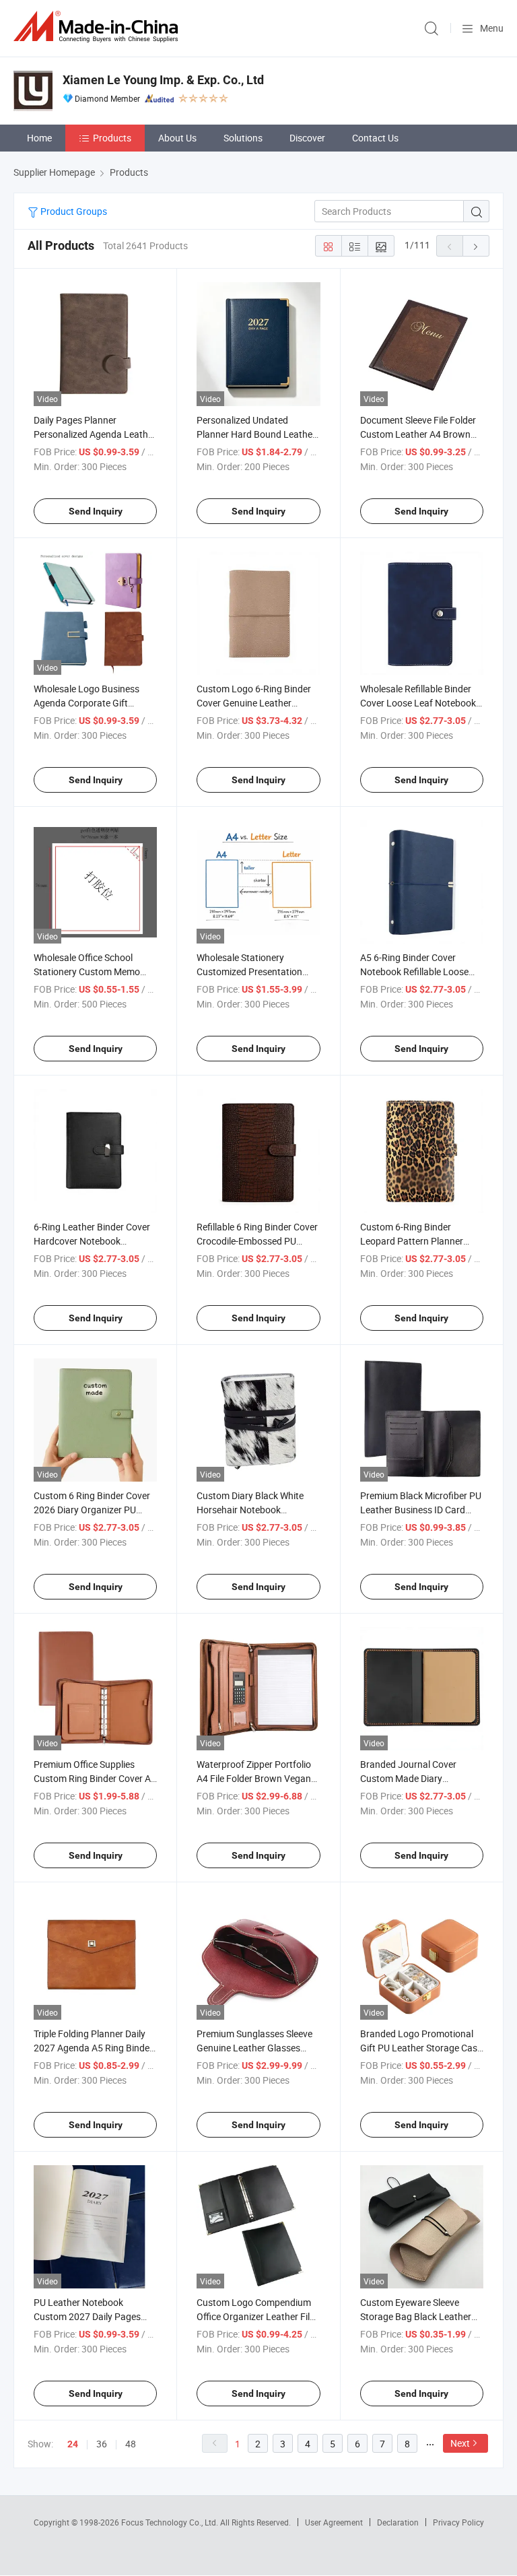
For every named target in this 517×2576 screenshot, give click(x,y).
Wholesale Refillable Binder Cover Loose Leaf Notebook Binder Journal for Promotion (421, 703)
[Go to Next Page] (476, 246)
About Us (177, 138)
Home (39, 138)
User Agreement (334, 2522)
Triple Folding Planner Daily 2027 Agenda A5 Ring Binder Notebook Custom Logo (93, 2048)
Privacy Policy (458, 2522)
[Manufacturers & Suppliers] (98, 27)
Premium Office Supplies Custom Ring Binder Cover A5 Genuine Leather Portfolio (95, 1778)
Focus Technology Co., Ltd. (171, 2522)
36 (102, 2444)
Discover (307, 138)
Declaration (398, 2522)
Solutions (243, 138)
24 (73, 2444)
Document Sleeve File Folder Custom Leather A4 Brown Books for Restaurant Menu (418, 434)
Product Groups (73, 211)
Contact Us (375, 138)
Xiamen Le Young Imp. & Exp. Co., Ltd (163, 80)
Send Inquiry (96, 511)
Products (112, 138)
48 (131, 2444)
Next (460, 2443)
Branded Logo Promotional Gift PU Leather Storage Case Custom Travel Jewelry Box (421, 2048)
